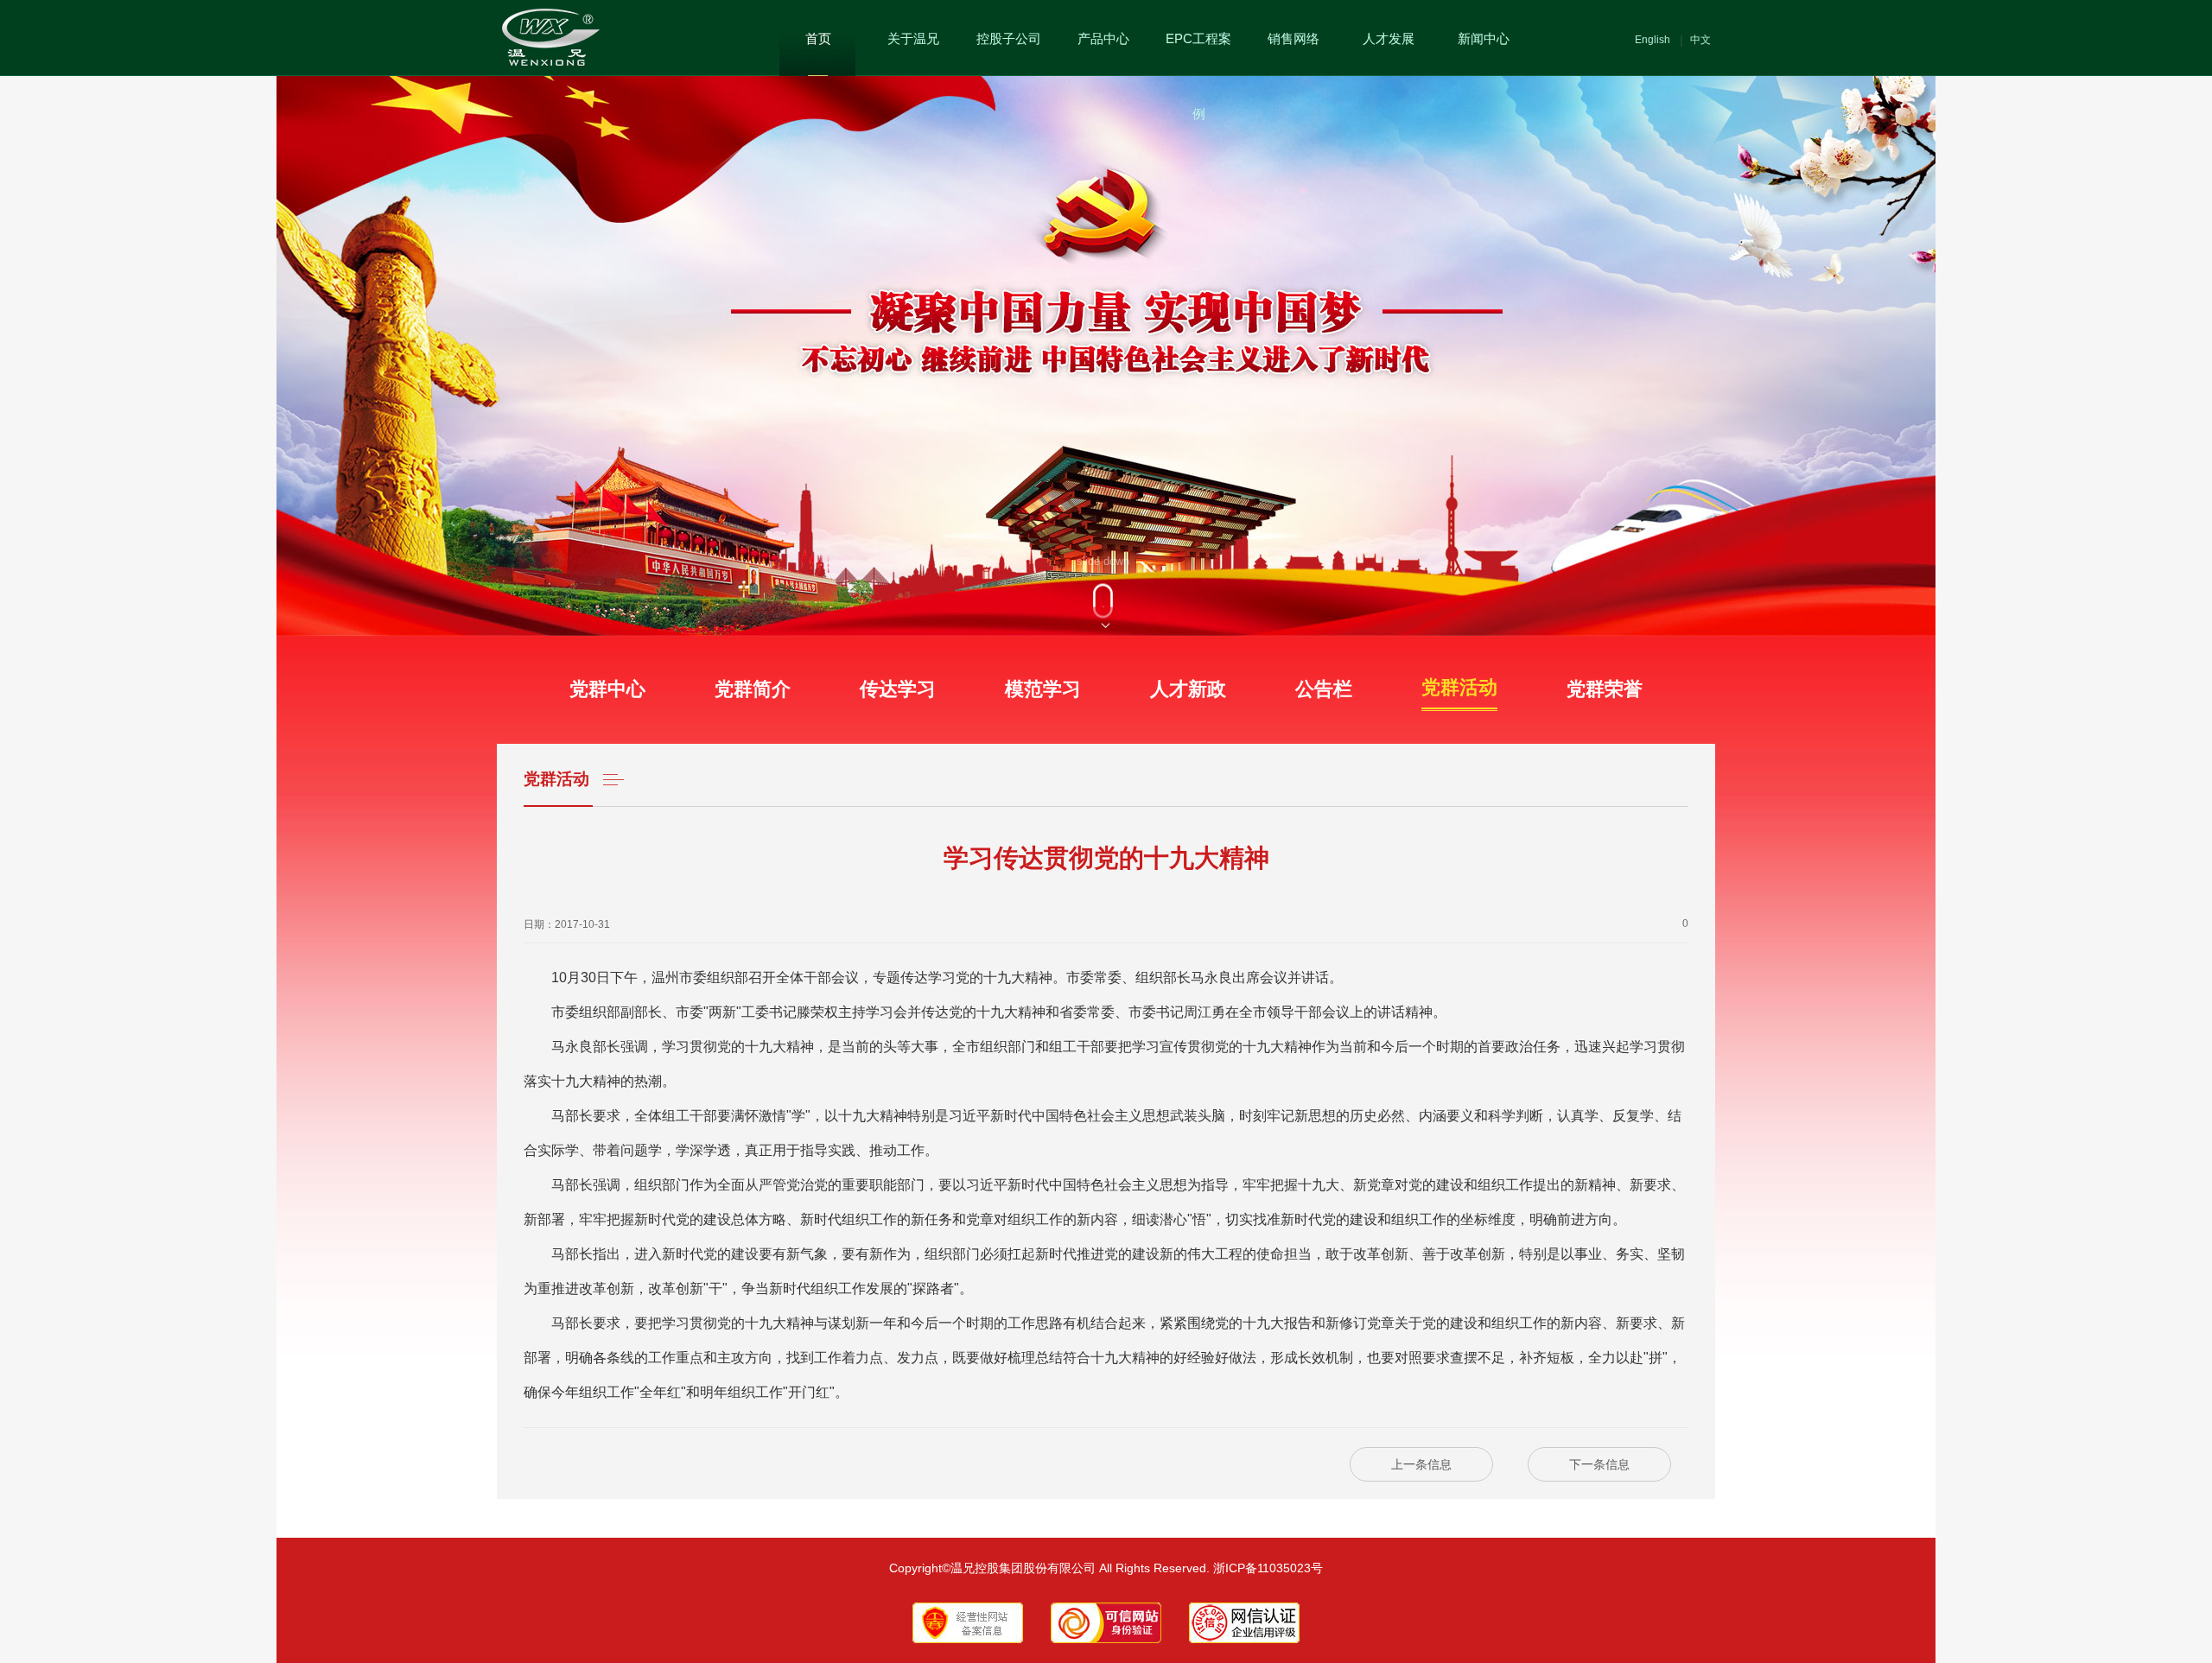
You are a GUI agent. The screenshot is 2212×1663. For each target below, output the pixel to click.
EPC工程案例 (1198, 76)
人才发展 (1389, 38)
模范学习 (1043, 689)
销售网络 (1294, 38)
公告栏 (1324, 689)
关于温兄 (913, 38)
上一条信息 (1421, 1464)
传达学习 (898, 689)
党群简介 (753, 689)
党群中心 (607, 689)
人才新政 (1188, 689)
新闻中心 (1484, 38)
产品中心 (1103, 38)
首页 (818, 38)
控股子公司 (1009, 38)
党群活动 (1459, 709)
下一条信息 (1599, 1464)
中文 (1700, 40)
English (1653, 40)
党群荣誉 (1605, 689)
